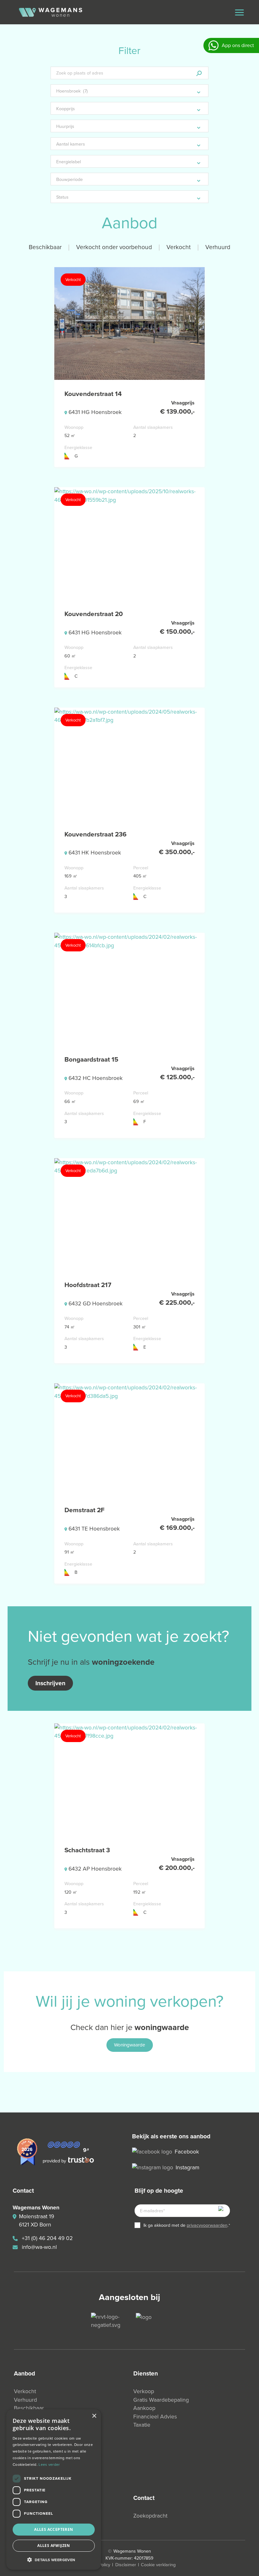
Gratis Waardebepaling (161, 2400)
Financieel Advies (155, 2417)
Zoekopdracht (150, 2516)
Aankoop (144, 2408)
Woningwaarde (130, 2045)
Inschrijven (50, 1683)
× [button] (94, 2416)
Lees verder (49, 2465)
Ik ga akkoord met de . (187, 2225)
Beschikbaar (45, 247)
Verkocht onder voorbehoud (114, 247)
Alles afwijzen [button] (54, 2546)
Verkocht (179, 247)
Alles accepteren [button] (54, 2529)
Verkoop (144, 2391)
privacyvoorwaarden (207, 2225)
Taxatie (142, 2425)
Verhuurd (218, 247)
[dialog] (54, 2489)
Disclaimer (126, 2565)
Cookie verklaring (158, 2565)
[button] (54, 2560)
